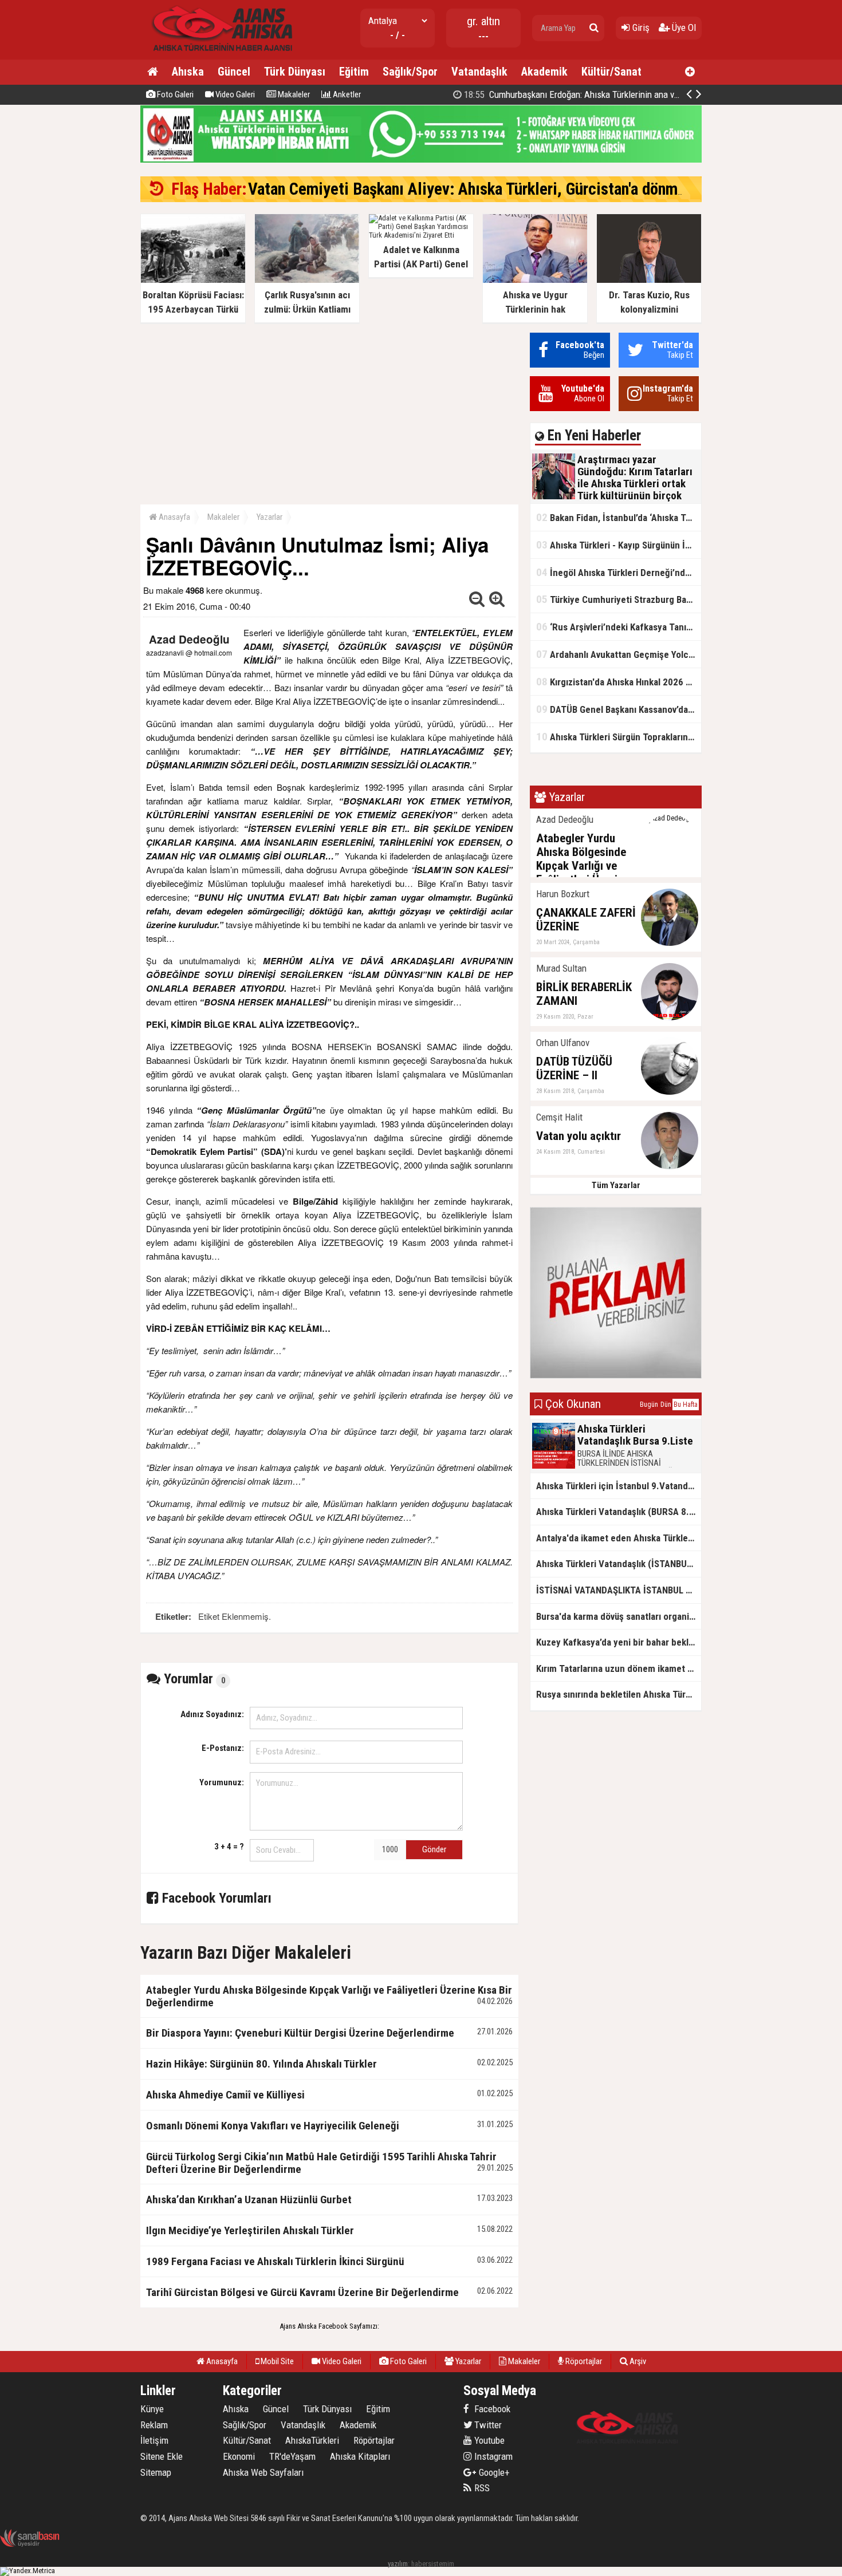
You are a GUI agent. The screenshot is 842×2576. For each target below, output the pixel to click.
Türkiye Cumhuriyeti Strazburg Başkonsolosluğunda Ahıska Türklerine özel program (619, 599)
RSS (481, 2488)
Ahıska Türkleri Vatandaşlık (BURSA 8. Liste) (619, 1512)
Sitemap (156, 2472)
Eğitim (354, 72)
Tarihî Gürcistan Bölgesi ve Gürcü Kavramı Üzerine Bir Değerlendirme (302, 2292)
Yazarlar (269, 517)
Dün (666, 1405)
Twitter (487, 2425)
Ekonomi (239, 2456)
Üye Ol (683, 27)
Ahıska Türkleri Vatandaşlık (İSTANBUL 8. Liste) (619, 1564)
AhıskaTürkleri (312, 2440)
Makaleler (293, 94)
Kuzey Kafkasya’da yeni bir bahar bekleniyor (619, 1642)
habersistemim (433, 2564)
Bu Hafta (686, 1405)
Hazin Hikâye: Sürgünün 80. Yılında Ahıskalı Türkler (261, 2064)
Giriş (640, 27)
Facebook (491, 2409)
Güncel (234, 72)
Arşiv (637, 2361)
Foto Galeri (174, 94)
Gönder (434, 1849)
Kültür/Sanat (611, 72)
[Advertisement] (329, 413)
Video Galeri (234, 94)
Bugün (649, 1405)
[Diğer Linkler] (690, 72)
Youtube (488, 2440)
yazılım (398, 2564)
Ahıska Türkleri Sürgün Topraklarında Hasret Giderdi (619, 737)
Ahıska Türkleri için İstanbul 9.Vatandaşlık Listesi (619, 1486)
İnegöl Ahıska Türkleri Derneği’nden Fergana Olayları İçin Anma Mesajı (619, 572)
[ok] (594, 28)
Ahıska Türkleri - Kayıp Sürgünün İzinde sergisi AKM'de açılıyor (619, 545)
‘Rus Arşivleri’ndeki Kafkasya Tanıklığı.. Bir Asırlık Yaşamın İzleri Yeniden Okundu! (619, 627)
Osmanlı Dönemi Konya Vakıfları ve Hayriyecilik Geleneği (273, 2126)
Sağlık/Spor (410, 72)
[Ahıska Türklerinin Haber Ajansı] (219, 55)
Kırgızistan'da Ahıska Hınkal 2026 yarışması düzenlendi (619, 682)
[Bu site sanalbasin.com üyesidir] (30, 2545)
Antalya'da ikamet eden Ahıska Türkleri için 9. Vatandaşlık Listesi (619, 1538)
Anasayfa (174, 517)
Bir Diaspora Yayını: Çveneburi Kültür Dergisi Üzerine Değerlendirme (300, 2033)
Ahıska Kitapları (360, 2456)
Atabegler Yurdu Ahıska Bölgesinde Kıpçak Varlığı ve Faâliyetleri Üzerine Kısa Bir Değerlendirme (329, 1996)
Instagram (492, 2456)
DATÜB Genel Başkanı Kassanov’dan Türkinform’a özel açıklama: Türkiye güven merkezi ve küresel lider (619, 709)
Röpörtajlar (374, 2440)
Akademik (544, 72)
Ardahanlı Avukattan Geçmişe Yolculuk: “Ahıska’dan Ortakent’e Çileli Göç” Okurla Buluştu (619, 654)
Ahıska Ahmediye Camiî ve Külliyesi (225, 2095)
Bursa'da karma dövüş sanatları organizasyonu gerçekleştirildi (619, 1616)
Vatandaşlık (479, 72)
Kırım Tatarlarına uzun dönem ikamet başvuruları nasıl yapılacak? (619, 1668)
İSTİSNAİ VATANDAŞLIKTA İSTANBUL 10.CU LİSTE (619, 1590)
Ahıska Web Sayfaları (263, 2472)
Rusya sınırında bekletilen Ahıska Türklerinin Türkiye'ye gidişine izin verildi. (619, 1694)
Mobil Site (276, 2361)
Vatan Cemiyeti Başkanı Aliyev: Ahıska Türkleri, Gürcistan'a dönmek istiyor (494, 189)
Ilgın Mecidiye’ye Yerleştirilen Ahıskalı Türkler (250, 2230)
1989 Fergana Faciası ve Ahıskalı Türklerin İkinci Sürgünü (275, 2261)
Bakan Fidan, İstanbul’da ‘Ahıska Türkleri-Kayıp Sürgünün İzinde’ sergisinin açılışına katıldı (619, 517)
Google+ (491, 2472)
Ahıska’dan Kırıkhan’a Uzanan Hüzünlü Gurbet (249, 2200)
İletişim (154, 2440)
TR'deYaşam (292, 2456)
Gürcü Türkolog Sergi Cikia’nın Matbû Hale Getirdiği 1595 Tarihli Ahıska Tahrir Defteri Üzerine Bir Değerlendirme (321, 2163)
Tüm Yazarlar (616, 1185)
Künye (152, 2409)
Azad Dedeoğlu (189, 639)
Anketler (346, 94)
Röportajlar (583, 2361)
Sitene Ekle (162, 2456)
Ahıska (188, 72)
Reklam (154, 2425)
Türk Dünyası (295, 72)
